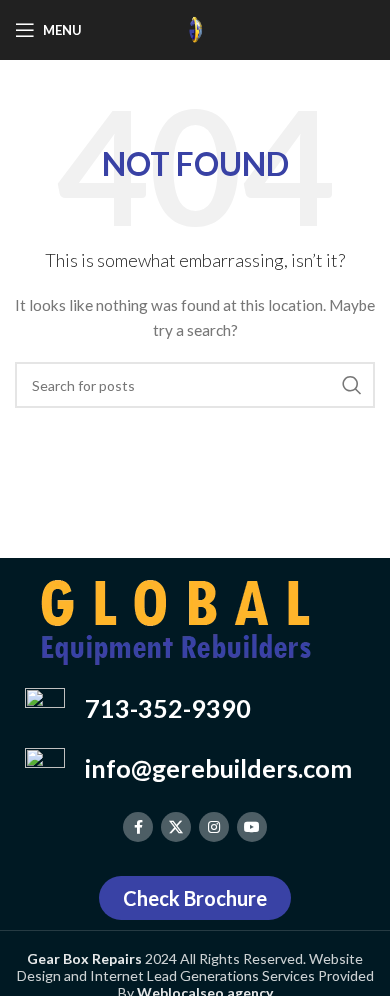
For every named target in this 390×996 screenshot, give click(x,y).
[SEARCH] (352, 385)
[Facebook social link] (138, 827)
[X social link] (176, 827)
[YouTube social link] (252, 827)
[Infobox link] (195, 708)
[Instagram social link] (214, 827)
